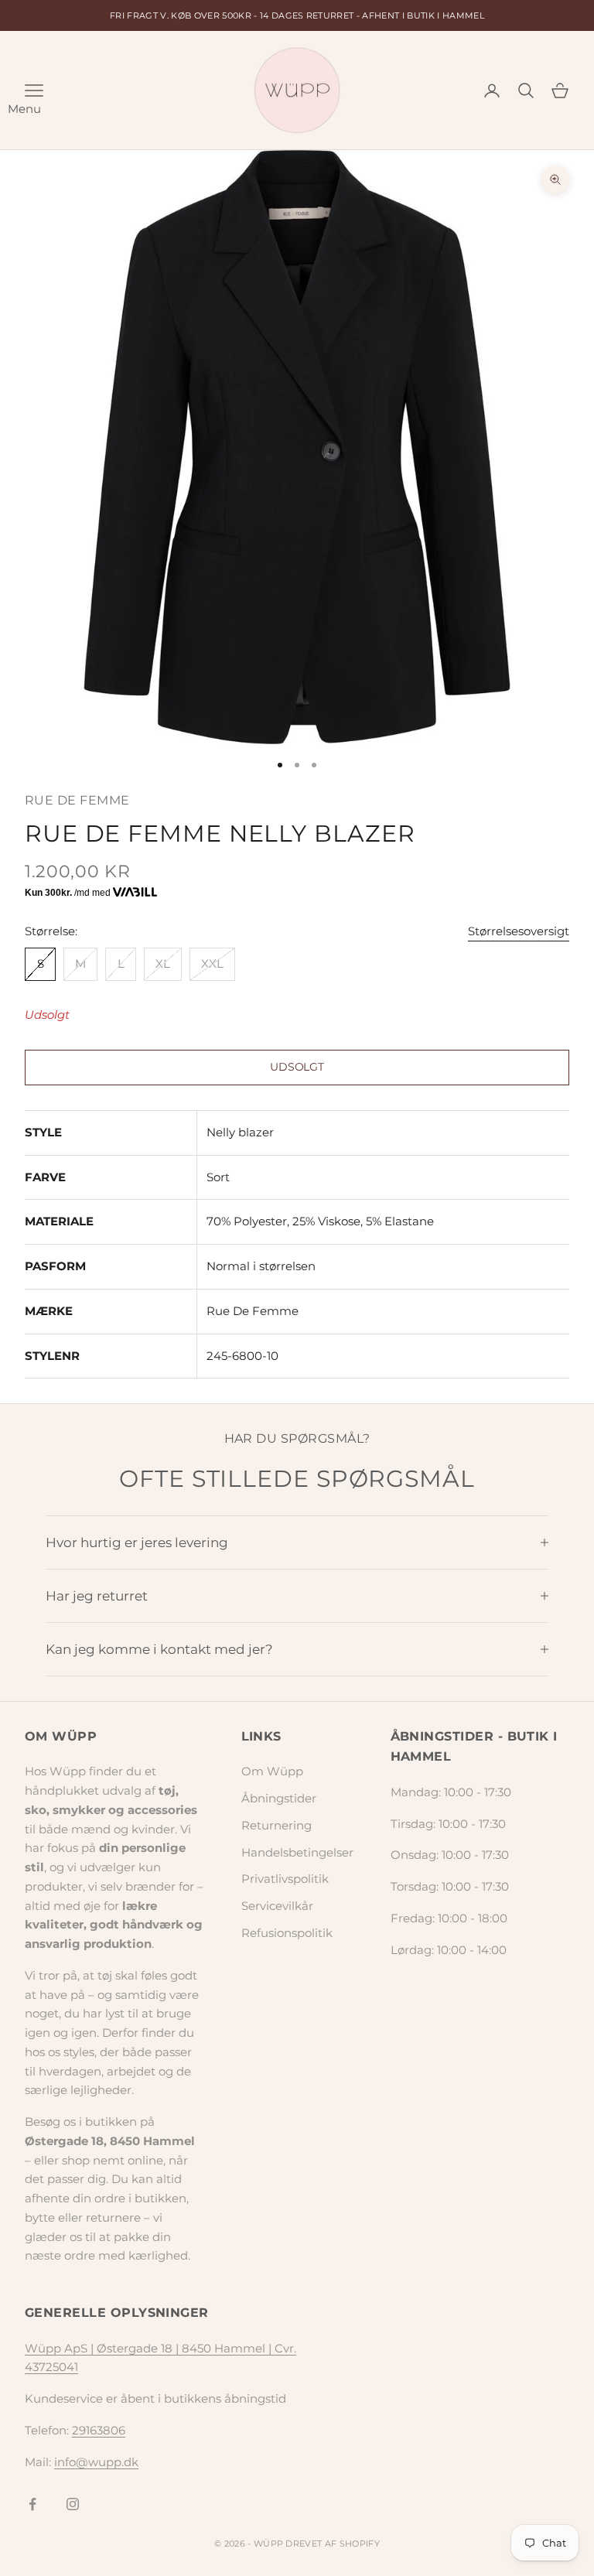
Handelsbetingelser (297, 1852)
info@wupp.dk (96, 2462)
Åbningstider (279, 1798)
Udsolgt (297, 1067)
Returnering (277, 1825)
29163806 (99, 2430)
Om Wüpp (272, 1771)
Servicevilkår (277, 1906)
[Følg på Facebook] (32, 2504)
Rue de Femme (77, 800)
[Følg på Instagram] (73, 2504)
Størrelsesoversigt (519, 931)
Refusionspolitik (287, 1933)
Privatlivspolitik (285, 1879)
